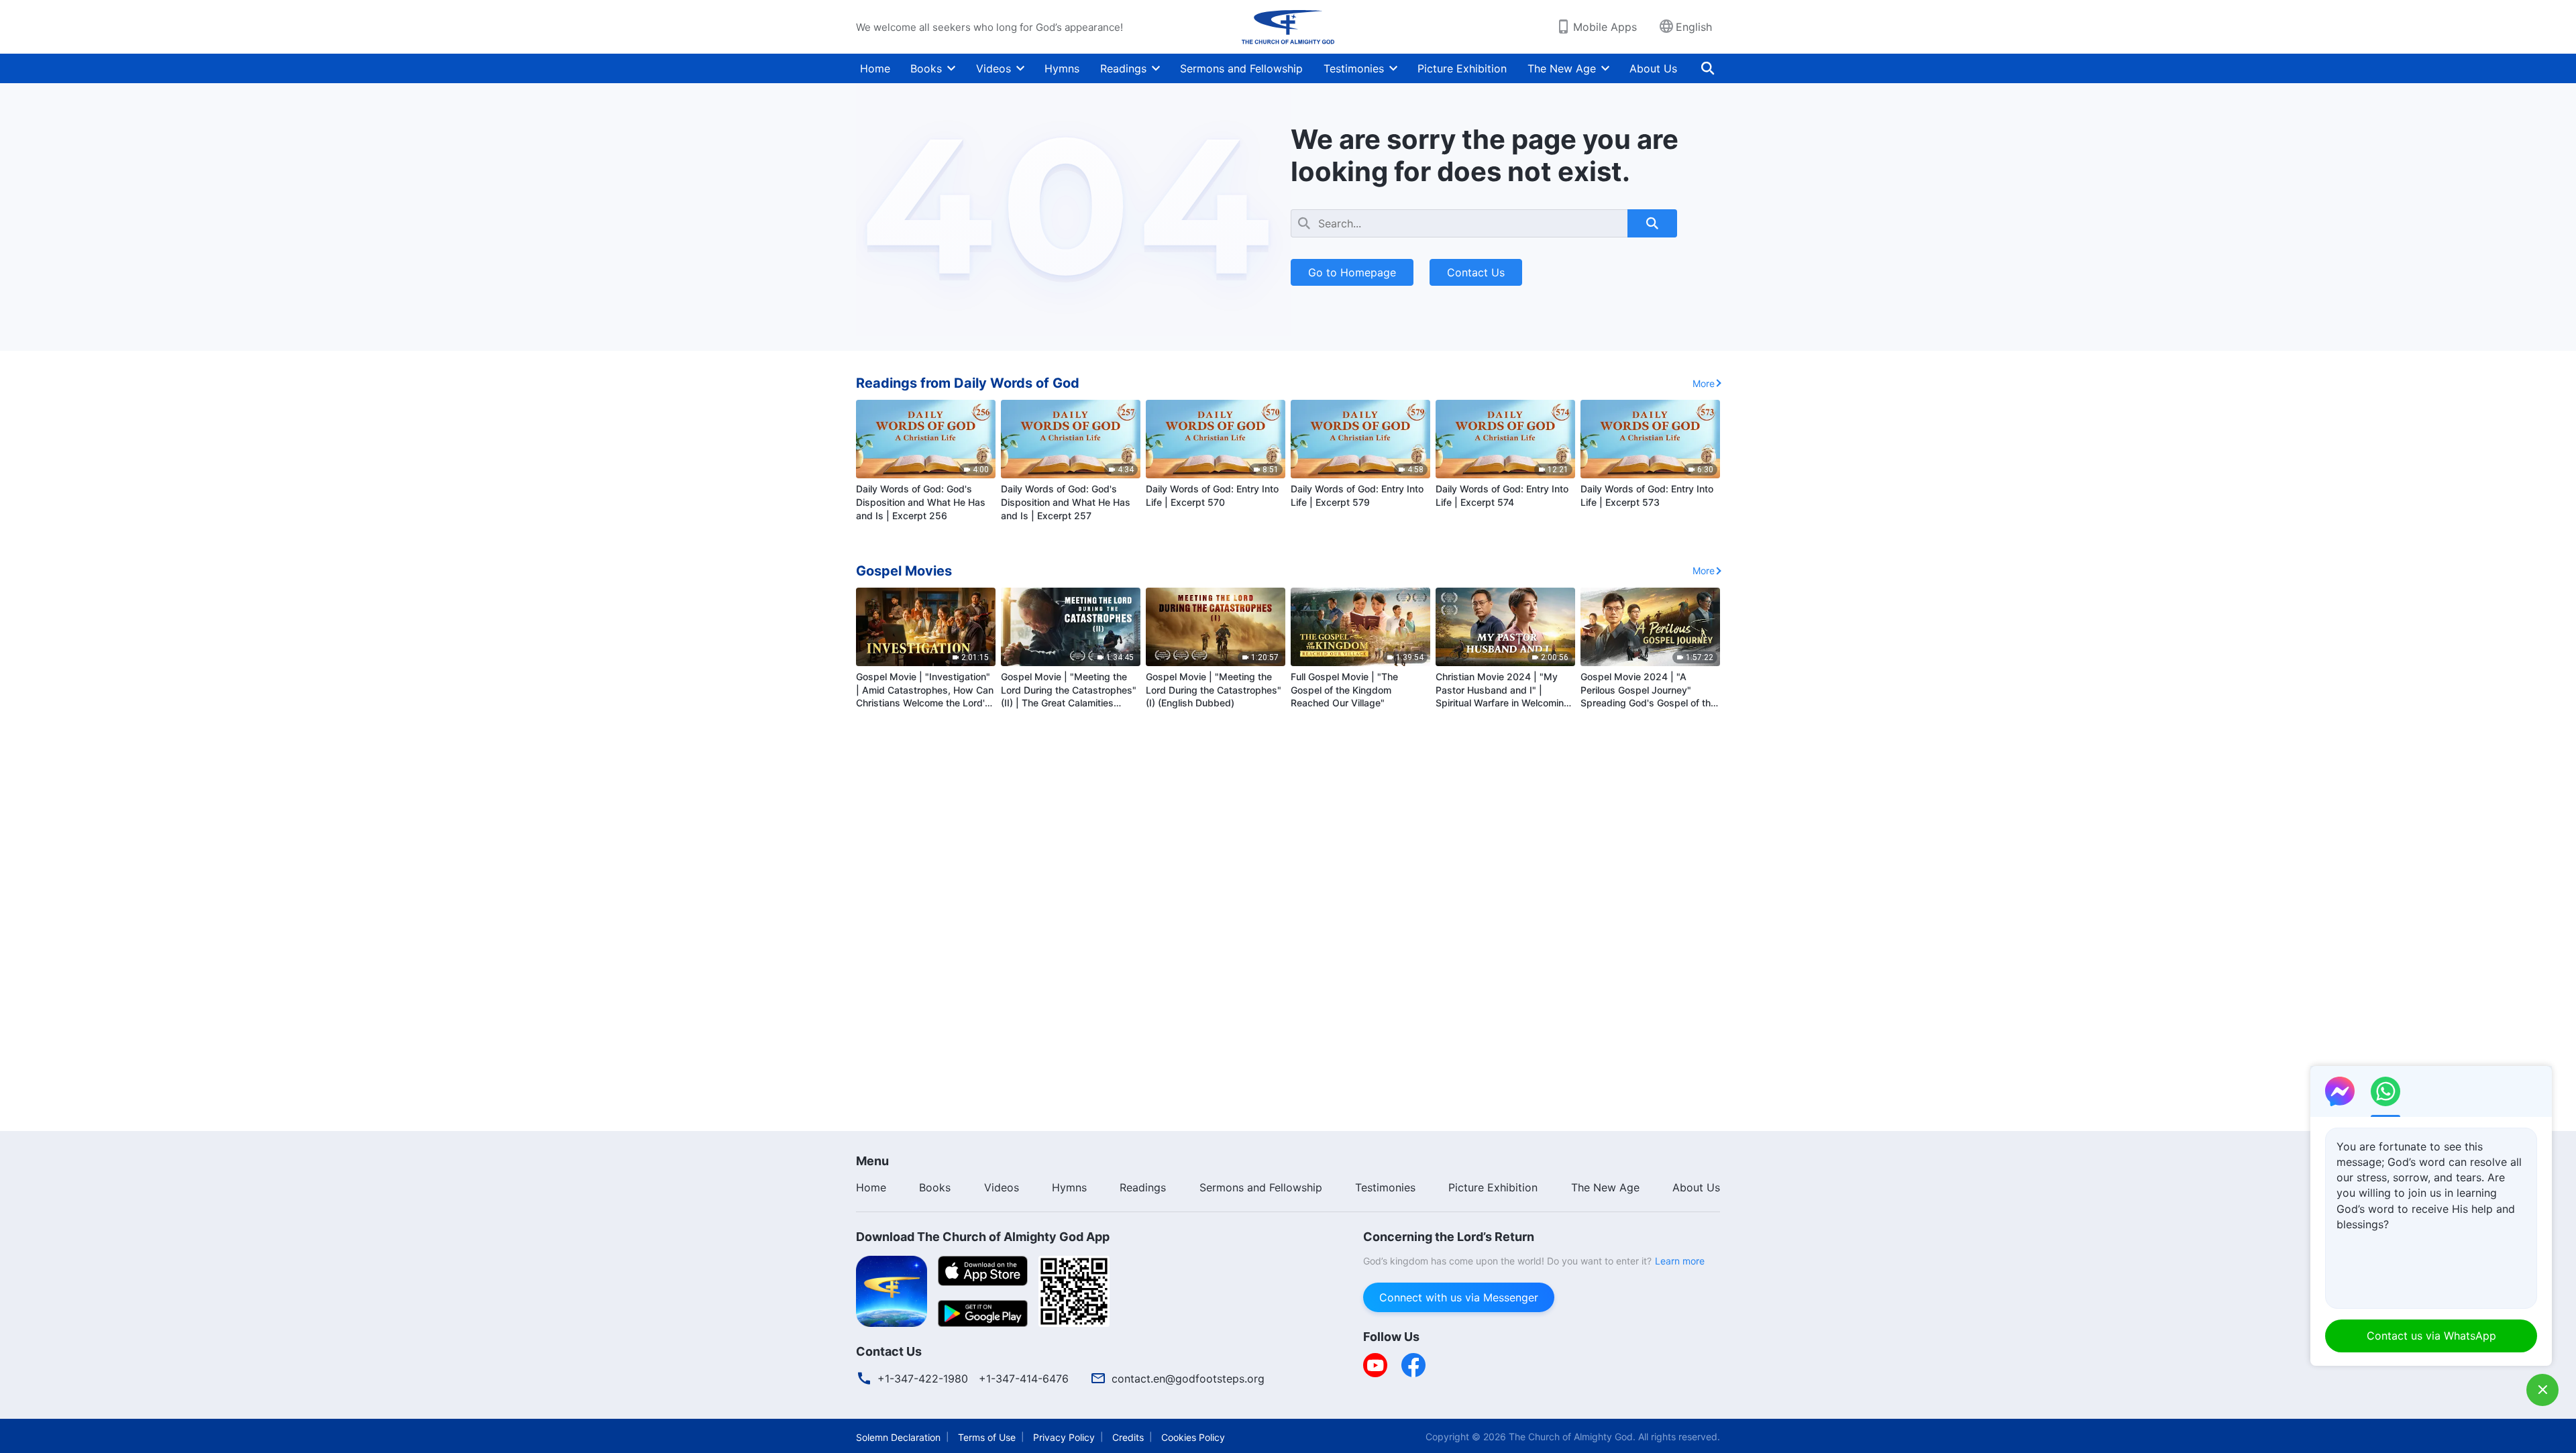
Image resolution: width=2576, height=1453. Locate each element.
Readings (1123, 68)
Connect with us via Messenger (1459, 1297)
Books (926, 68)
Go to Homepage (1352, 272)
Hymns (1062, 68)
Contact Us (1476, 272)
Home (875, 68)
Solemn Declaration (898, 1437)
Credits (1128, 1437)
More (1704, 383)
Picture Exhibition (1462, 68)
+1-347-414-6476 (1024, 1379)
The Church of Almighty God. (1572, 1437)
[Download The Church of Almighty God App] (892, 1290)
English (1694, 27)
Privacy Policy (1064, 1437)
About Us (1653, 68)
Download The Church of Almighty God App (983, 1237)
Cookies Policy (1193, 1437)
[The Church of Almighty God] (1288, 27)
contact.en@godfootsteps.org (1188, 1379)
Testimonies (1354, 68)
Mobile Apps (1605, 27)
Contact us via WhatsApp (2431, 1336)
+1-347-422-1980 (923, 1379)
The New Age (1562, 68)
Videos (994, 68)
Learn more (1680, 1261)
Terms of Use (987, 1437)
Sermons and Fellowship (1241, 68)
